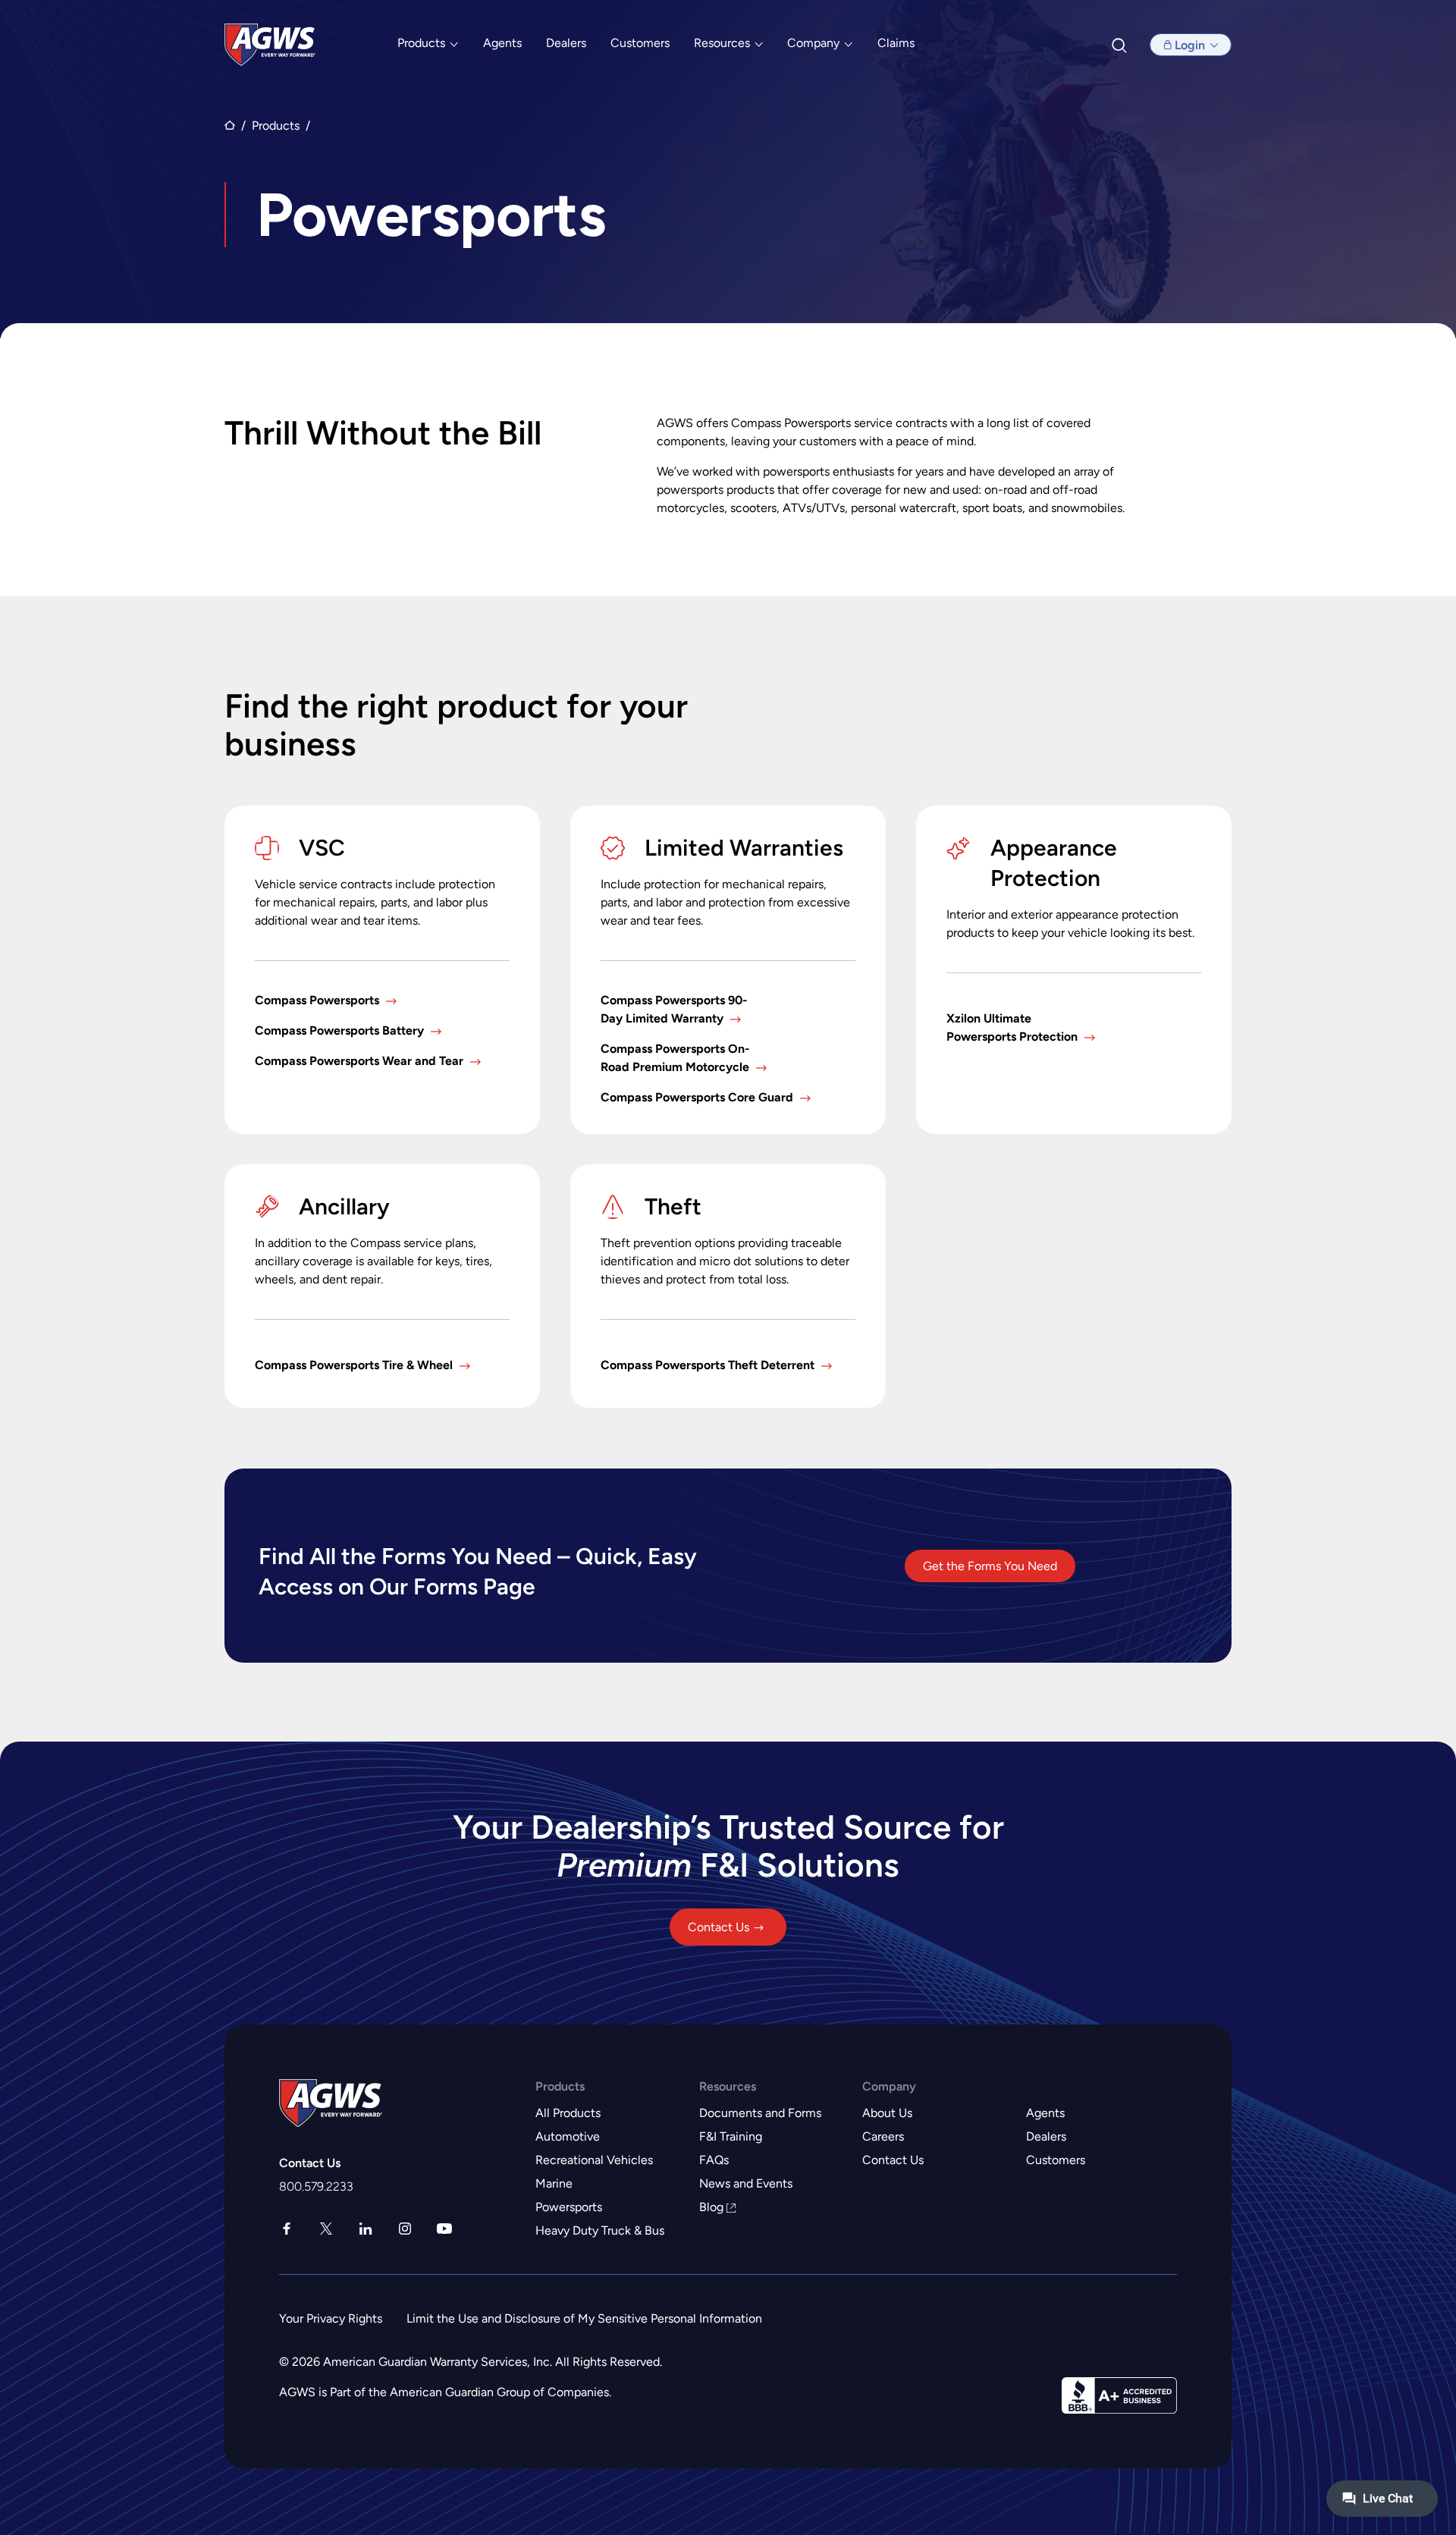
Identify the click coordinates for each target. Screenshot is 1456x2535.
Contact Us (719, 1927)
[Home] (270, 45)
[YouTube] (444, 2230)
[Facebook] (287, 2230)
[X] (326, 2230)
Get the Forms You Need (990, 1566)
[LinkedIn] (366, 2230)
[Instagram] (405, 2230)
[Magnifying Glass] (1120, 44)
